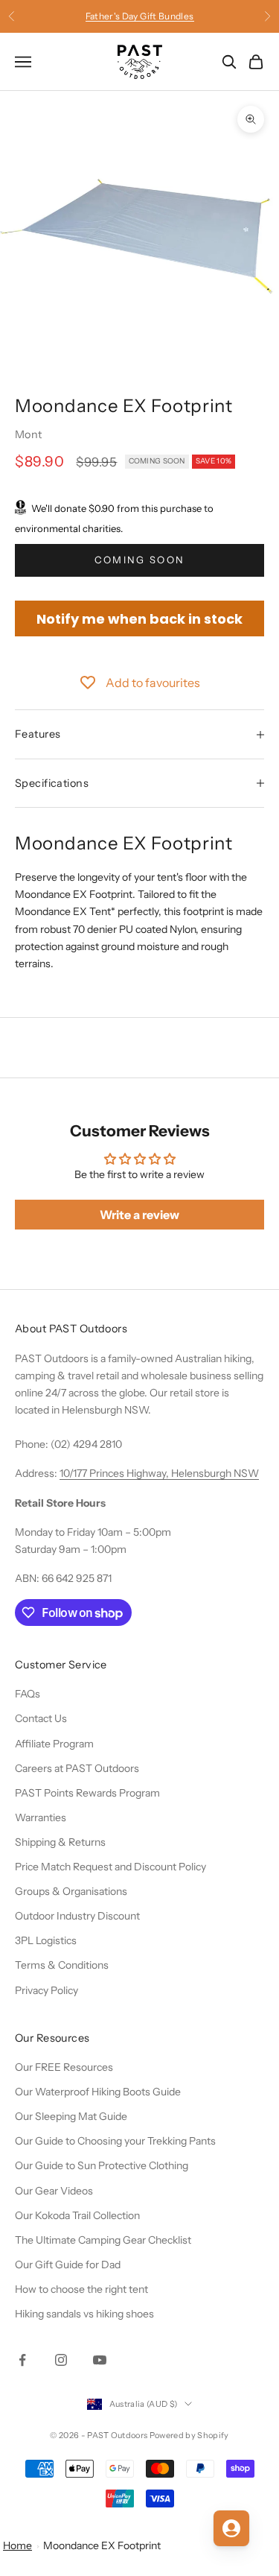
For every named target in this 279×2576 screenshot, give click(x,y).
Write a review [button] (139, 1215)
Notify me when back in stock (139, 619)
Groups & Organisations (71, 1891)
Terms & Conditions (62, 1965)
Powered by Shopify (189, 2435)
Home (17, 2545)
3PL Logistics (46, 1940)
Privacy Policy (46, 1990)
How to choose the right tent (81, 2289)
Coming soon (140, 560)
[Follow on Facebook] (22, 2360)
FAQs (28, 1694)
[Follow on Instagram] (61, 2360)
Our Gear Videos (54, 2191)
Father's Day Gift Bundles (140, 16)
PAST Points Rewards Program (87, 1793)
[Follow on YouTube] (100, 2360)
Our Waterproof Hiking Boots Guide (98, 2092)
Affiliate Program (54, 1744)
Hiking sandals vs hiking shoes (84, 2314)
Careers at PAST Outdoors (77, 1768)
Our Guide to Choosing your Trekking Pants (115, 2141)
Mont (29, 434)
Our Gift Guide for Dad (68, 2265)
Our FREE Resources (64, 2067)
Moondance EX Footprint (102, 2545)
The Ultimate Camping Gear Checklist (103, 2240)
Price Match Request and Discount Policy (110, 1867)
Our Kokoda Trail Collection (77, 2215)
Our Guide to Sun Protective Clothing (102, 2165)
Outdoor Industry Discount (77, 1916)
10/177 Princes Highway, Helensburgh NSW (159, 1473)
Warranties (41, 1817)
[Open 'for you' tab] (231, 2528)
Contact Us (41, 1718)
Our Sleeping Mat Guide (71, 2116)
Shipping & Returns (60, 1842)
